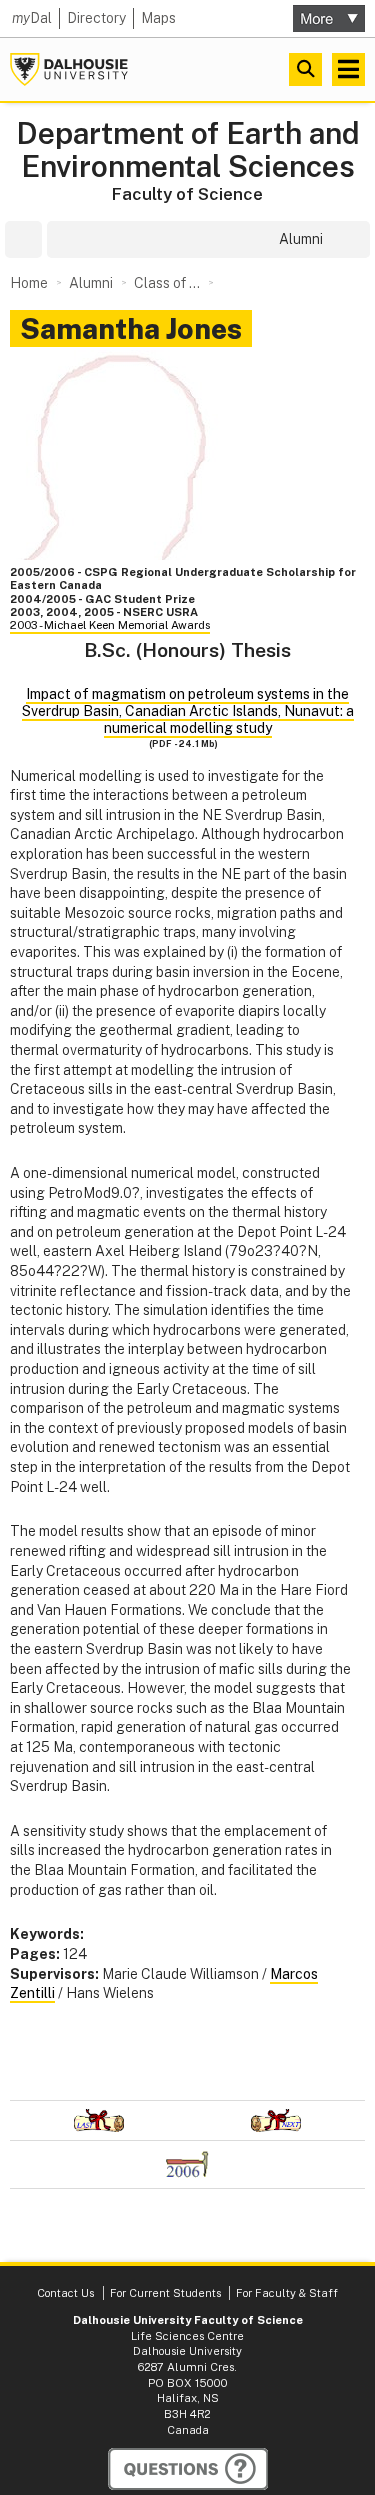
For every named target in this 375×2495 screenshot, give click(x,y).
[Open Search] (305, 69)
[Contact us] (188, 2469)
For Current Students (165, 2293)
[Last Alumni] (99, 2120)
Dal (32, 18)
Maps (158, 18)
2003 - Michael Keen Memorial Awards (110, 625)
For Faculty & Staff (287, 2293)
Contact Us (65, 2293)
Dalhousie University (69, 69)
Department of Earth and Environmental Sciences (188, 150)
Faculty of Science (187, 194)
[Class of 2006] (187, 2164)
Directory (96, 18)
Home (29, 283)
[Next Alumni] (277, 2120)
